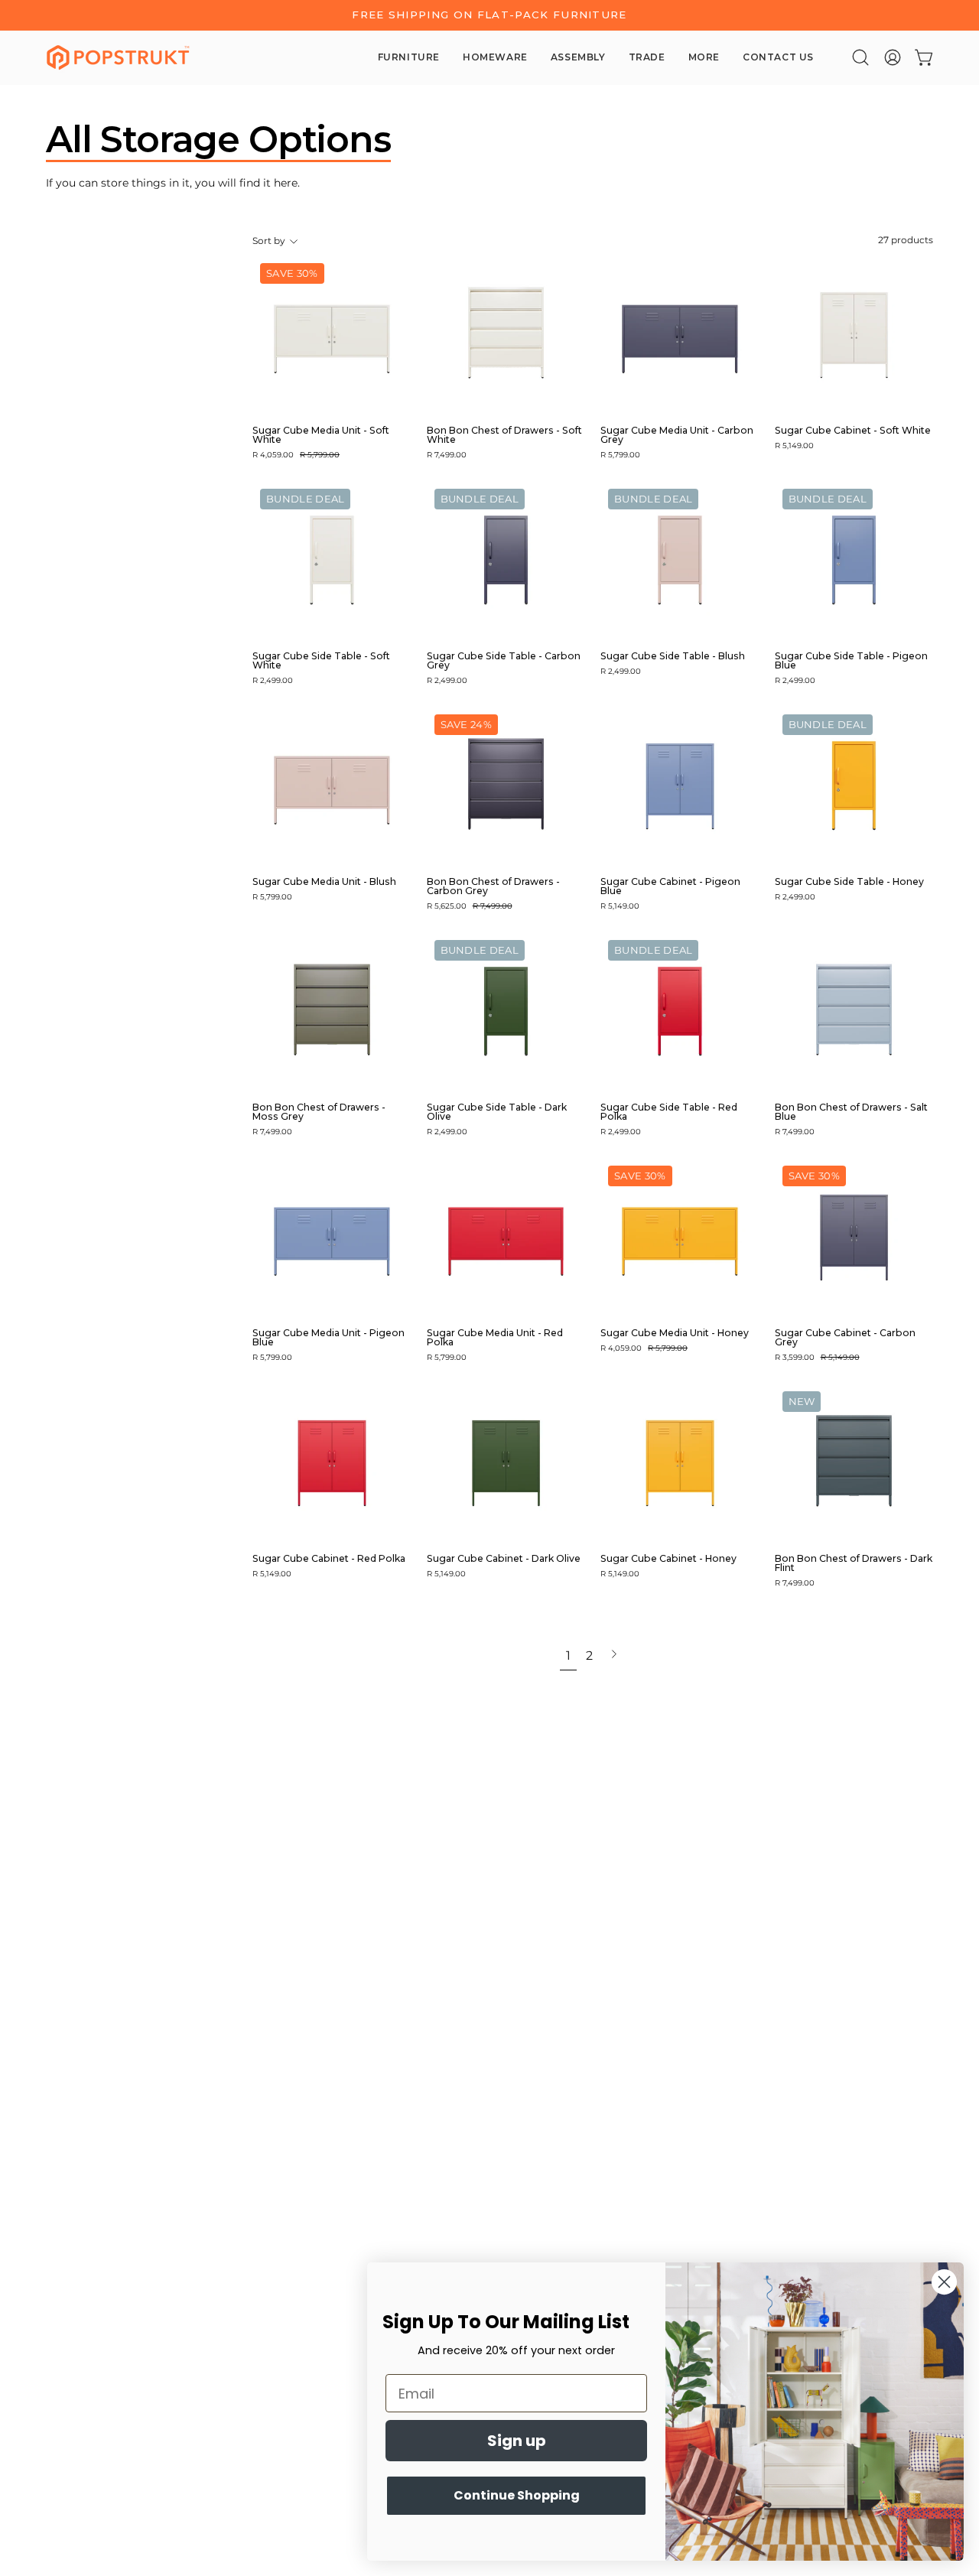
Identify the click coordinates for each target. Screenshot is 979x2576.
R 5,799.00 (620, 455)
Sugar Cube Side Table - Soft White (321, 661)
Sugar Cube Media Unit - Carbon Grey (677, 435)
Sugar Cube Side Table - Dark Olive (497, 1112)
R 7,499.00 (447, 455)
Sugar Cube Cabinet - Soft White (853, 431)
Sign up (517, 2441)
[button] (860, 57)
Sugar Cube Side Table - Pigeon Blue (851, 661)
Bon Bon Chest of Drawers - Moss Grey (319, 1112)
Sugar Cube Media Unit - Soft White (321, 435)
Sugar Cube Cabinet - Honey (668, 1559)
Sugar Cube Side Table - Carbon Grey (504, 661)
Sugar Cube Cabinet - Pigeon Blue (670, 886)
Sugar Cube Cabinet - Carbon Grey (845, 1338)
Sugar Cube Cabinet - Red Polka (329, 1559)
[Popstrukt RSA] (119, 58)
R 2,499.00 (273, 681)
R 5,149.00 (794, 446)
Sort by (269, 241)
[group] (489, 15)
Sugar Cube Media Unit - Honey (675, 1333)
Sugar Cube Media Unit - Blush (324, 882)
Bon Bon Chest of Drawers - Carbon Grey (493, 886)
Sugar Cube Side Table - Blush (673, 656)
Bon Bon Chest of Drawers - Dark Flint (854, 1563)
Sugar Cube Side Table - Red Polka (669, 1112)
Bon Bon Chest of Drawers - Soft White (504, 435)
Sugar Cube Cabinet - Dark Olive (504, 1559)
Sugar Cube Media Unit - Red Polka (495, 1338)
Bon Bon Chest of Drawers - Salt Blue (851, 1112)
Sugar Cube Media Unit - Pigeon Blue (329, 1338)
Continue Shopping (517, 2495)
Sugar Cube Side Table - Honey (849, 882)
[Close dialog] (944, 2282)
